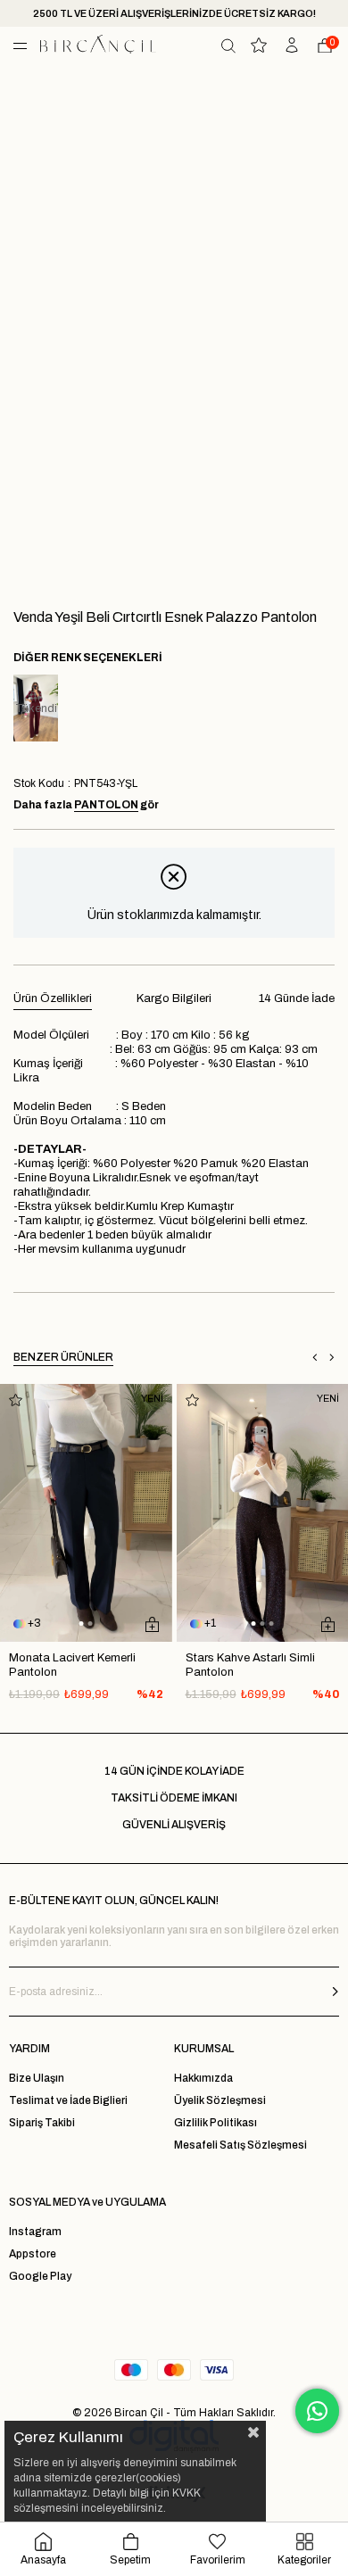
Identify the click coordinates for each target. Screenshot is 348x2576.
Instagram (35, 2232)
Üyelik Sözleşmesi (220, 2100)
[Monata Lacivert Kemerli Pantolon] (86, 1513)
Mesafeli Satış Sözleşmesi (240, 2145)
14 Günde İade (297, 998)
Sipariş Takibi (42, 2123)
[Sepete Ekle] (152, 1624)
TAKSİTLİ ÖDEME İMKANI (174, 1798)
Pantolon (106, 805)
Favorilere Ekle (16, 1400)
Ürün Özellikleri (53, 998)
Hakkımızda (203, 2078)
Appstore (33, 2254)
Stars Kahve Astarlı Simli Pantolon (250, 1665)
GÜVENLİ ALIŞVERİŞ (174, 1825)
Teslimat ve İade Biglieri (68, 2100)
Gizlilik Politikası (215, 2123)
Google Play (40, 2276)
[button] (82, 1623)
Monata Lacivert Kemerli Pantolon (72, 1665)
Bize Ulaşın (37, 2078)
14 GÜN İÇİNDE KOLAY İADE (174, 1771)
